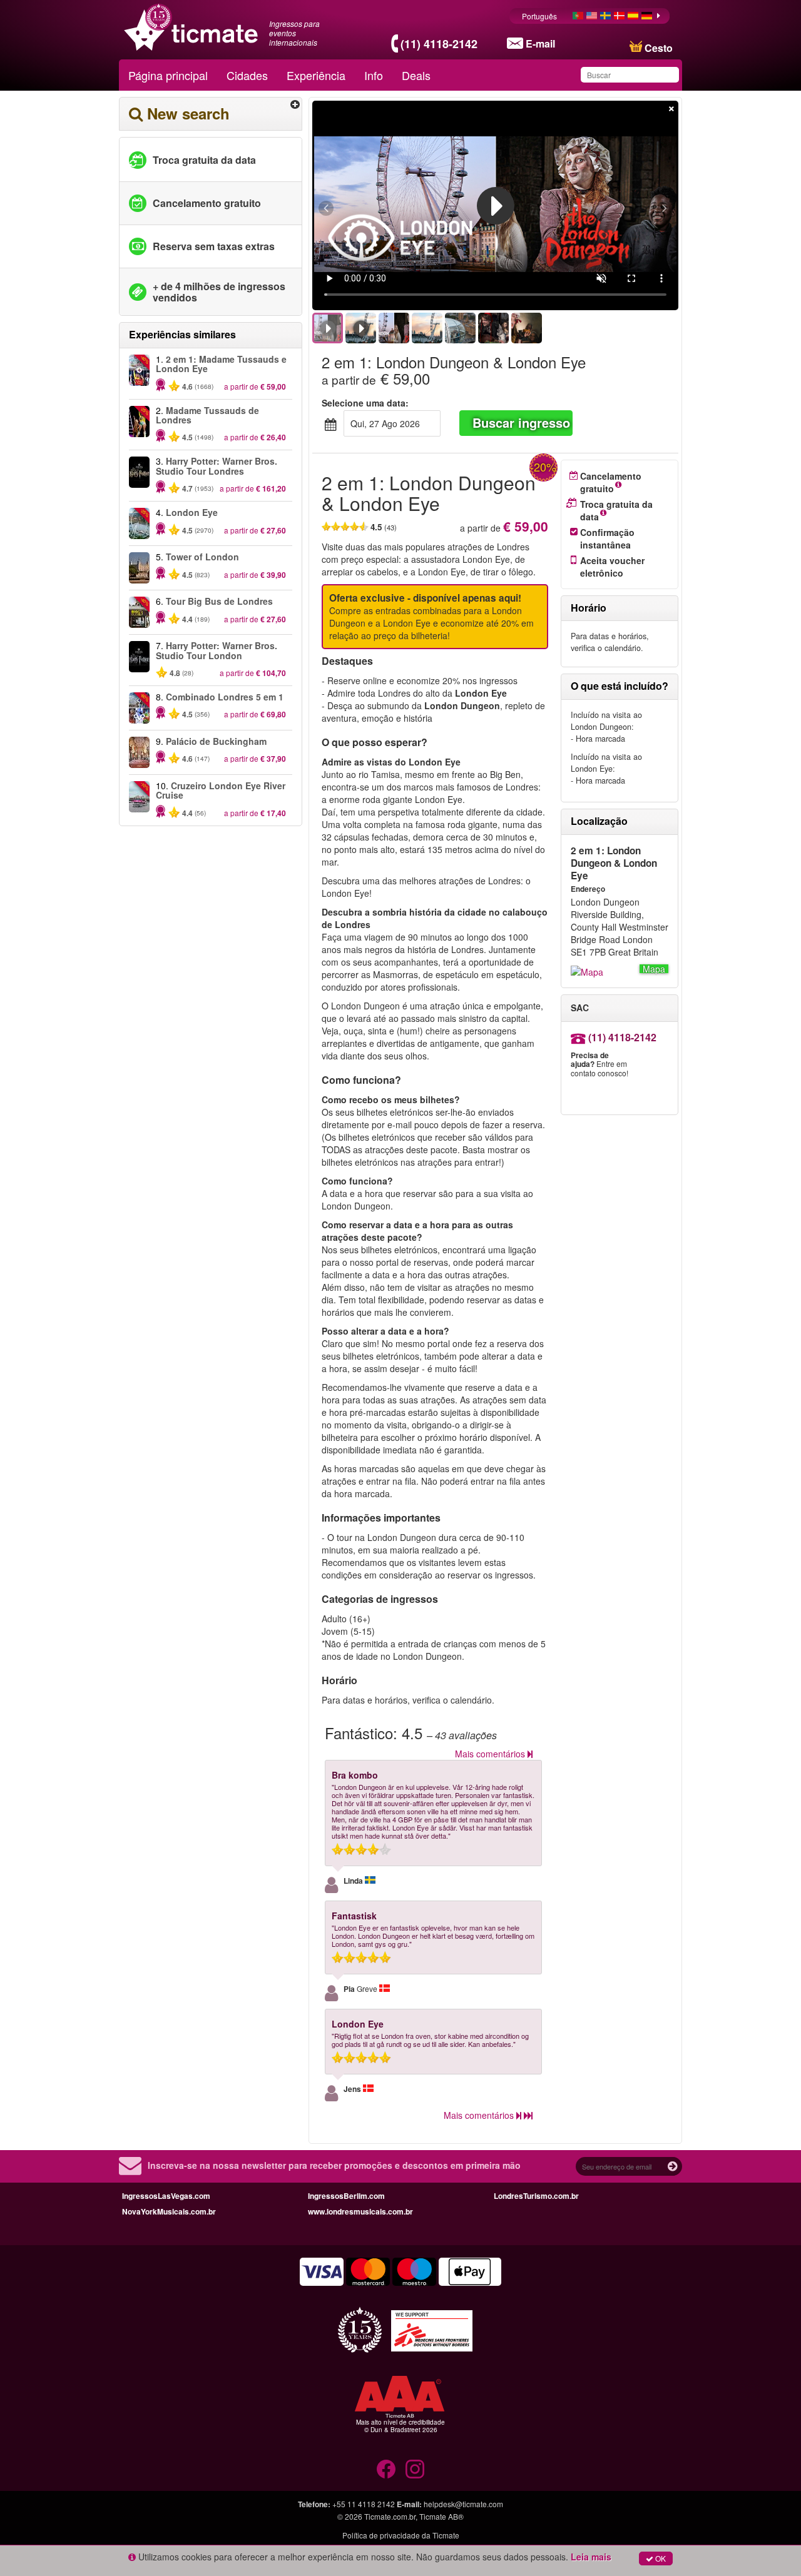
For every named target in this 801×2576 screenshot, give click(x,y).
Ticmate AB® (441, 2516)
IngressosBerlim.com (346, 2196)
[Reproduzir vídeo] (496, 206)
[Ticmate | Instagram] (415, 2469)
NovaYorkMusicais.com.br (169, 2211)
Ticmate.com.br (390, 2516)
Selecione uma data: (365, 403)
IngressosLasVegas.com (166, 2196)
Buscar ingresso (521, 422)
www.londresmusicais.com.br (360, 2211)
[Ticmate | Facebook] (386, 2469)
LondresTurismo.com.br (536, 2196)
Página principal (168, 75)
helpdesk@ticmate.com (463, 2504)
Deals (416, 75)
